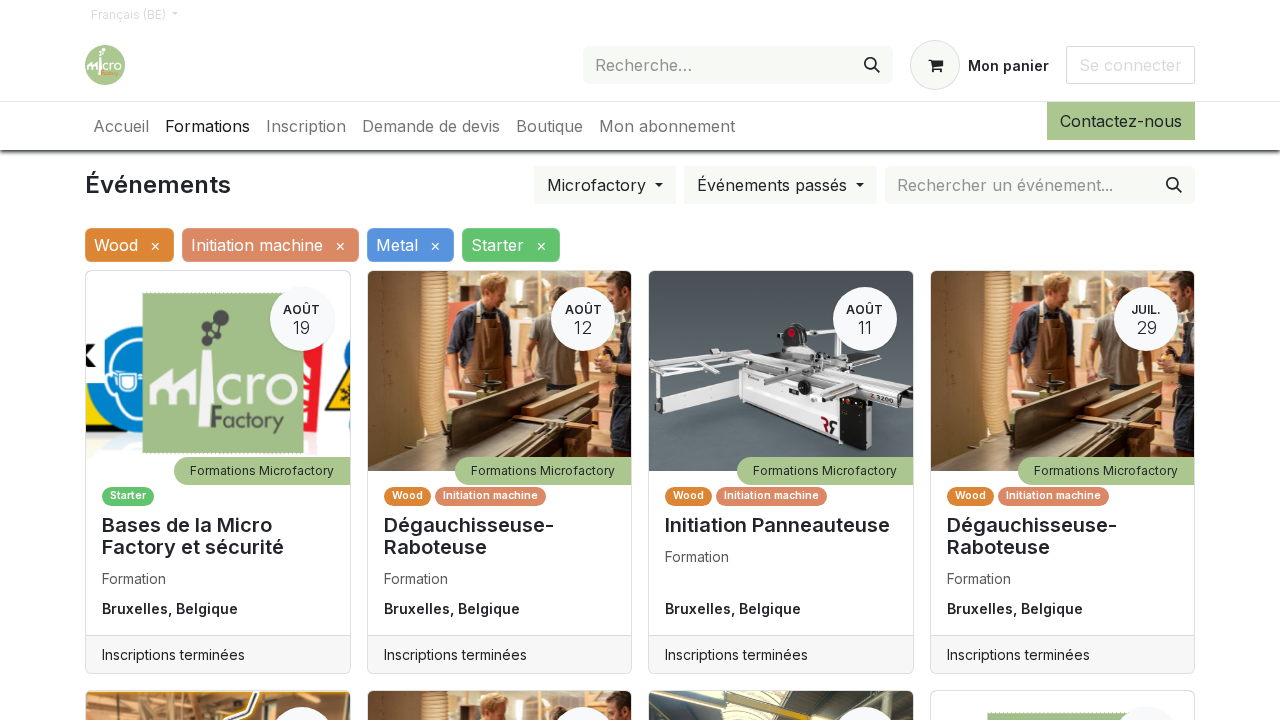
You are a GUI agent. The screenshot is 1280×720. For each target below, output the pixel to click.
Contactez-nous (1121, 121)
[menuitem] (121, 126)
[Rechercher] (872, 65)
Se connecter (1130, 65)
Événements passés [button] (774, 185)
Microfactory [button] (599, 185)
